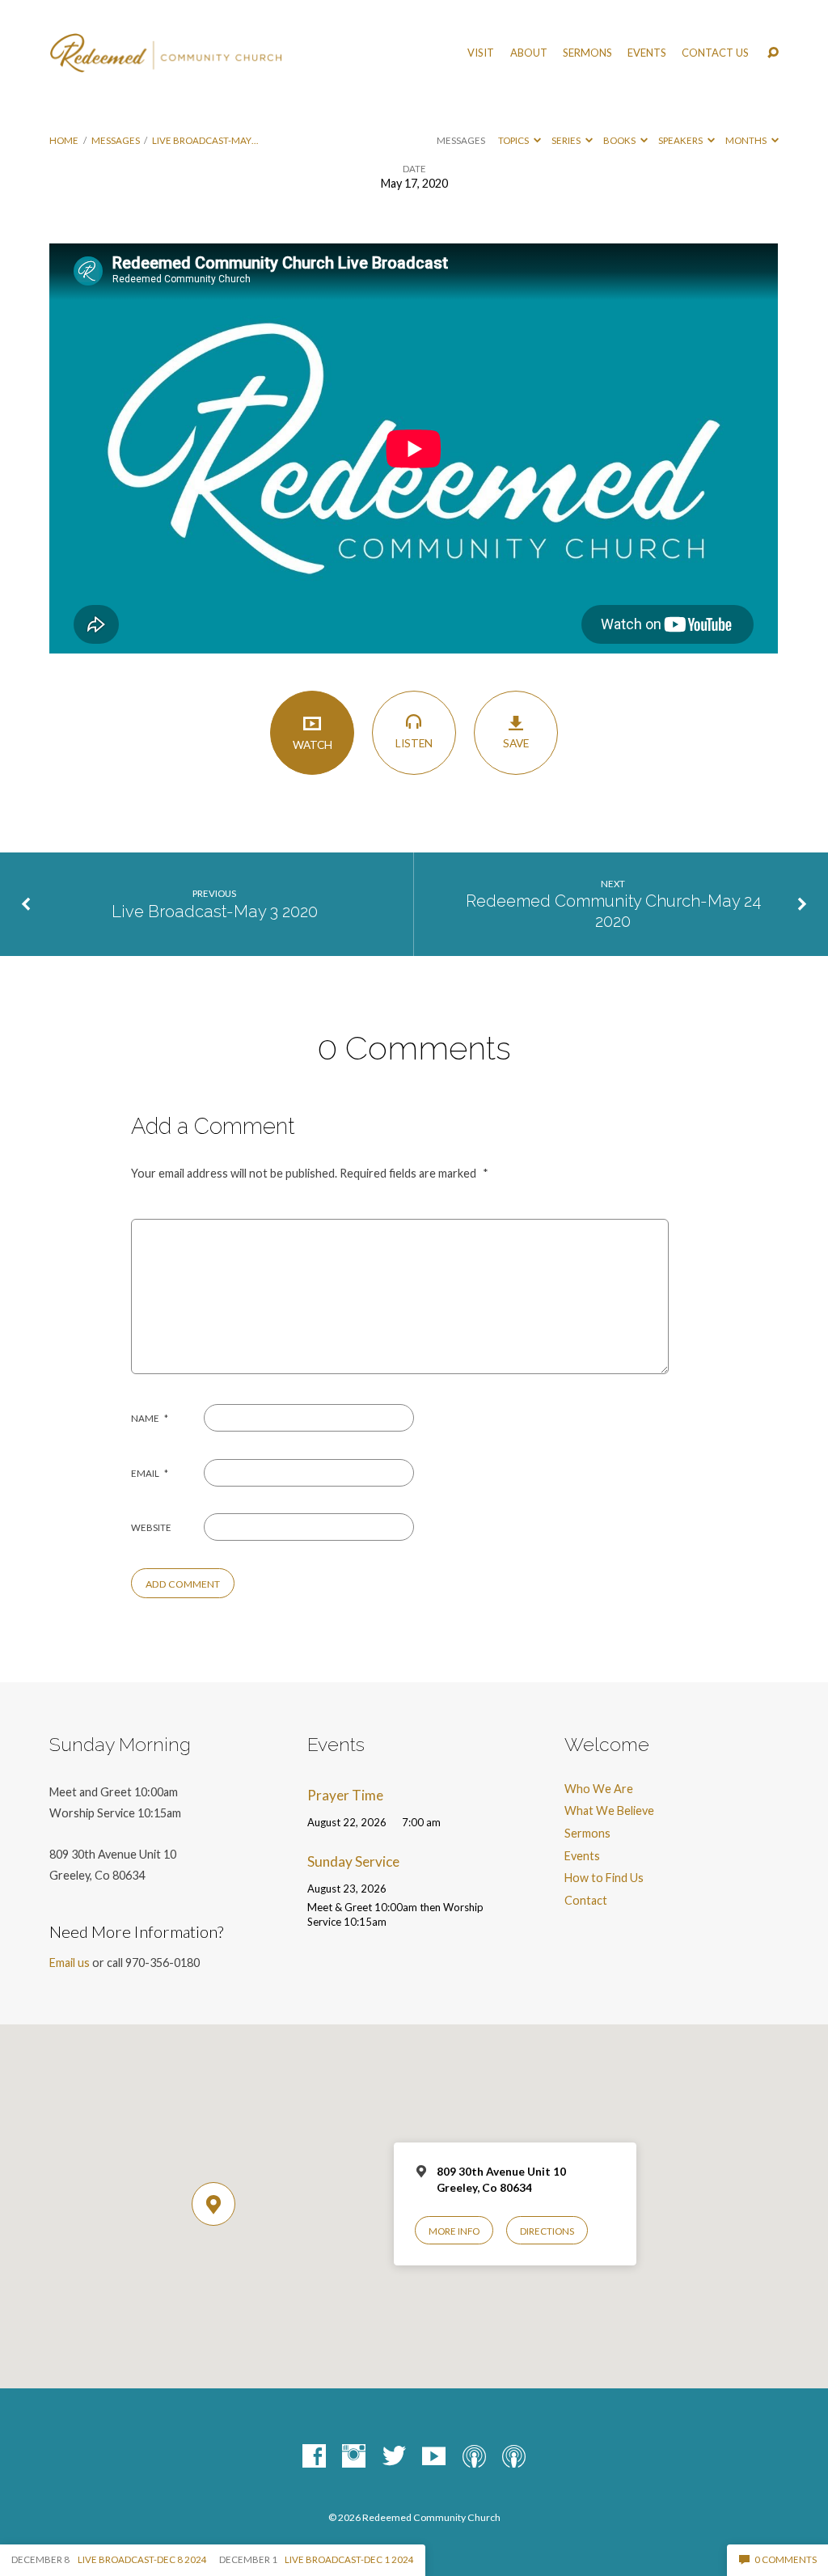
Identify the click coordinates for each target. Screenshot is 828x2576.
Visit (481, 53)
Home (64, 140)
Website (151, 1527)
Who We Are (599, 1789)
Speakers (681, 140)
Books (620, 140)
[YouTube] (434, 2457)
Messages (116, 140)
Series (567, 140)
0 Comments (785, 2559)
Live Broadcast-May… (205, 140)
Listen (414, 743)
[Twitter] (394, 2457)
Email (150, 1473)
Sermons (587, 53)
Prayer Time (345, 1795)
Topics (514, 140)
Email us (70, 1963)
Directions (547, 2231)
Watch (313, 745)
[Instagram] (354, 2457)
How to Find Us (604, 1878)
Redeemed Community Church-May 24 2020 (613, 911)
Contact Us (715, 53)
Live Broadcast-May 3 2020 (215, 912)
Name (150, 1418)
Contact (586, 1900)
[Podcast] (474, 2457)
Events (647, 53)
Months (747, 140)
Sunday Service (353, 1861)
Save (516, 743)
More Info (454, 2231)
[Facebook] (314, 2457)
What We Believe (609, 1810)
